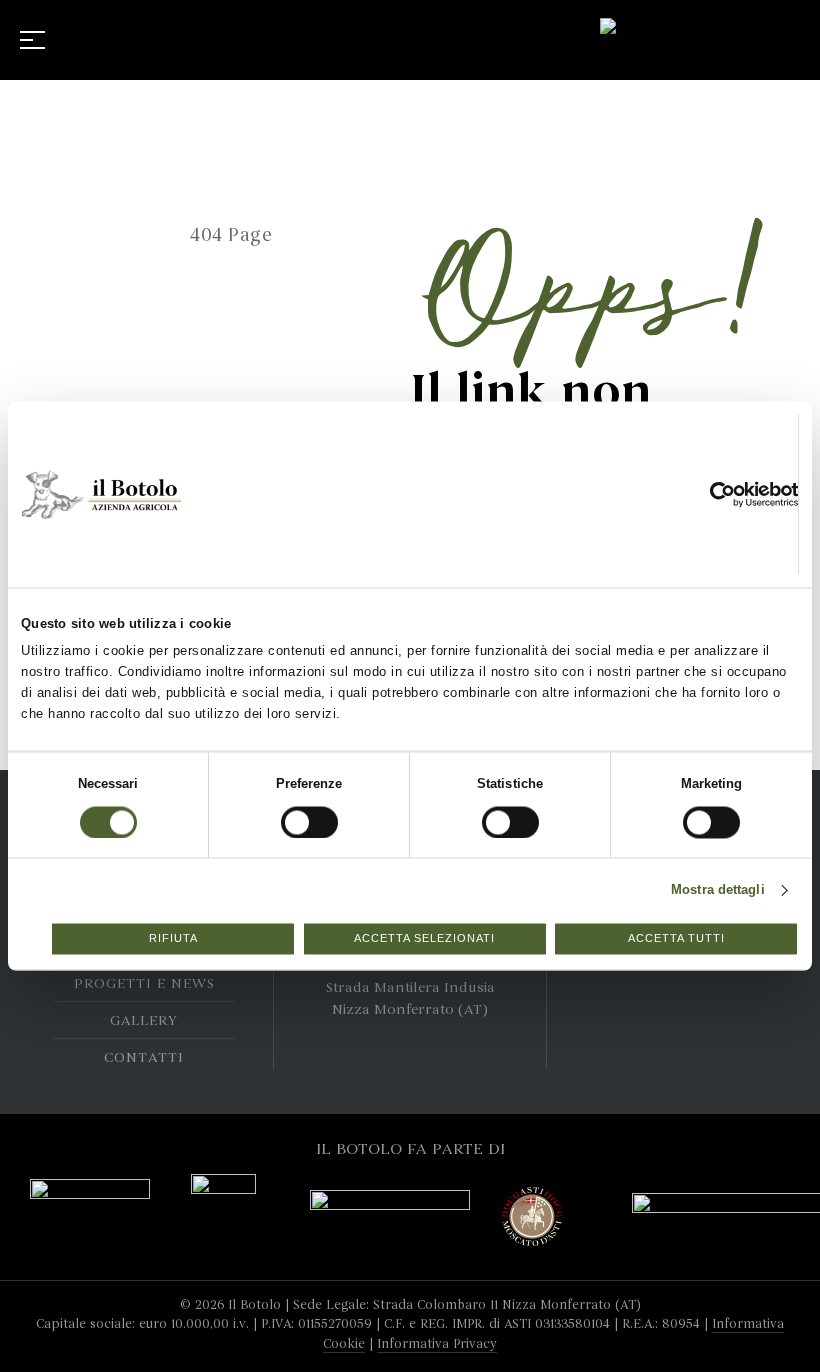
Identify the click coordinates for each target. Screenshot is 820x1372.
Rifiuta (173, 939)
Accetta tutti (676, 939)
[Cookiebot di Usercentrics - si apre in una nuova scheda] (726, 494)
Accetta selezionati (424, 939)
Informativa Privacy (437, 1344)
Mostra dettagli (718, 889)
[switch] (289, 815)
